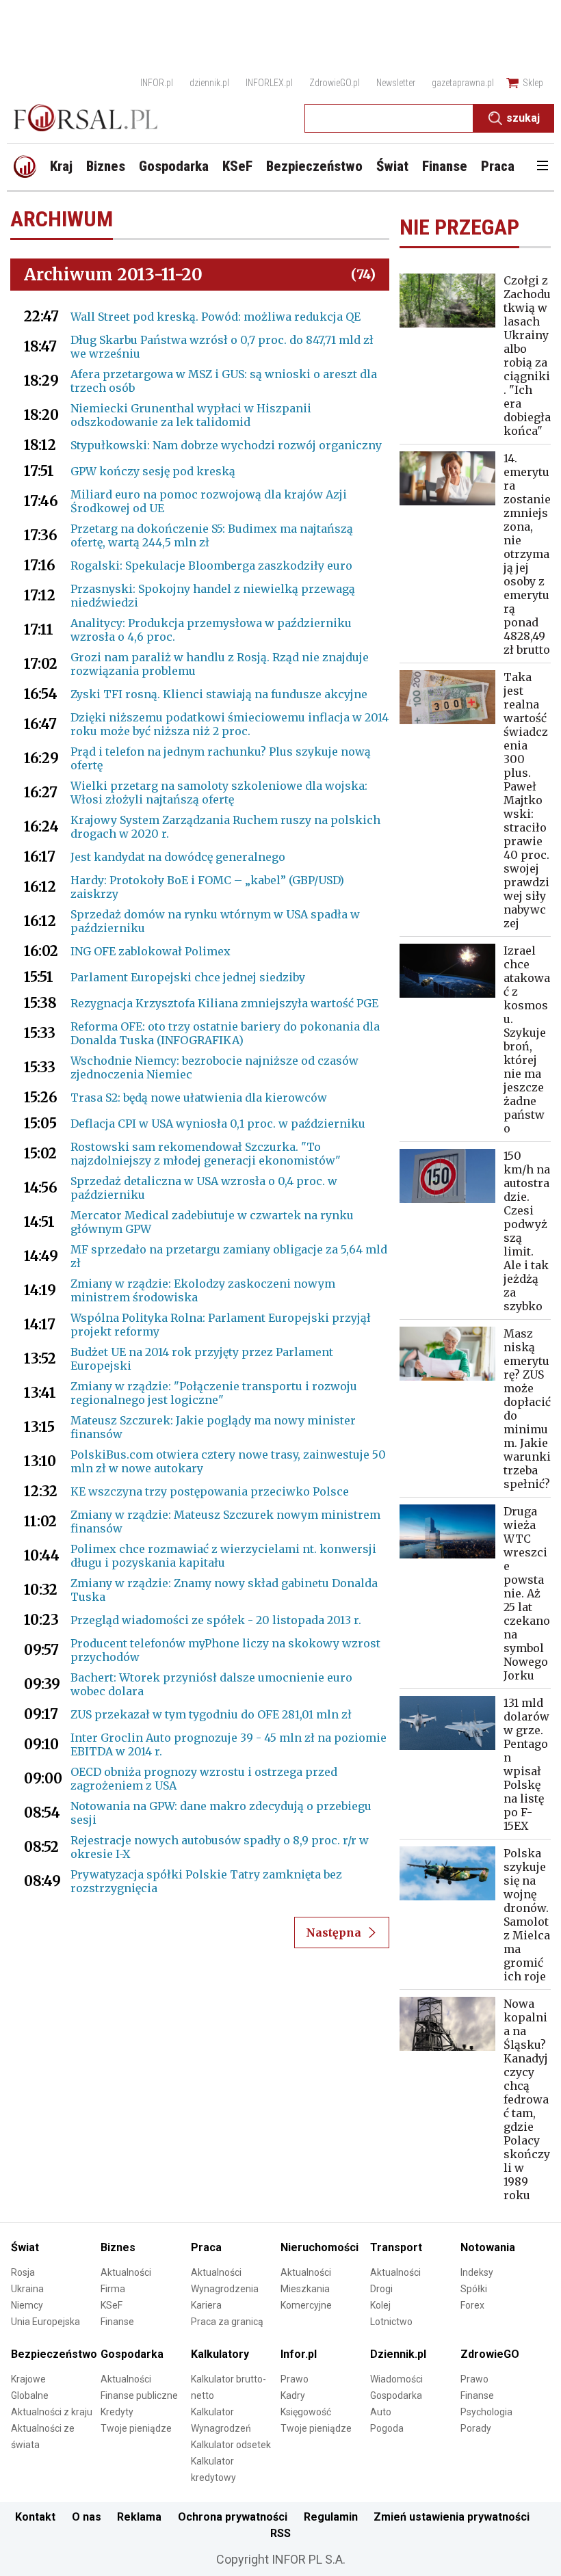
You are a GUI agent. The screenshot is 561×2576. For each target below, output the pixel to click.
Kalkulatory (220, 2354)
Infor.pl (299, 2354)
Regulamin (331, 2517)
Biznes (118, 2247)
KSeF (112, 2305)
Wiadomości (396, 2379)
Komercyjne (306, 2305)
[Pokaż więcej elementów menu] (542, 167)
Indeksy (477, 2272)
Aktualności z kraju (52, 2412)
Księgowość (306, 2412)
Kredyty (117, 2412)
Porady (476, 2428)
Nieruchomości (319, 2247)
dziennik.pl (209, 83)
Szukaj (523, 118)
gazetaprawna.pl (463, 83)
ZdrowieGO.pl (335, 83)
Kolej (380, 2305)
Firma (113, 2289)
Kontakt (35, 2517)
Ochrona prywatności (233, 2517)
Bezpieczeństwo (54, 2354)
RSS (280, 2533)
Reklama (139, 2517)
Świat (25, 2247)
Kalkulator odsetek (231, 2445)
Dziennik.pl (398, 2354)
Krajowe (28, 2379)
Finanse (117, 2322)
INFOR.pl (157, 83)
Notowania (488, 2247)
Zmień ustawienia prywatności (452, 2517)
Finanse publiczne (139, 2395)
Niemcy (27, 2305)
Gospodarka (132, 2354)
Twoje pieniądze (136, 2428)
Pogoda (387, 2428)
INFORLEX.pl (269, 83)
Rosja (23, 2272)
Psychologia (486, 2412)
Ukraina (27, 2289)
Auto (381, 2412)
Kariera (206, 2305)
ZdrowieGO (490, 2354)
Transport (396, 2247)
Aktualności (126, 2272)
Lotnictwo (391, 2322)
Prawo (295, 2379)
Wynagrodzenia (225, 2289)
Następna (334, 1933)
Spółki (474, 2289)
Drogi (381, 2289)
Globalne (30, 2395)
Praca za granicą (227, 2322)
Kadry (293, 2395)
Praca (206, 2247)
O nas (87, 2517)
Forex (472, 2305)
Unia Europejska (45, 2322)
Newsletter (396, 83)
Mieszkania (305, 2289)
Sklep (533, 83)
